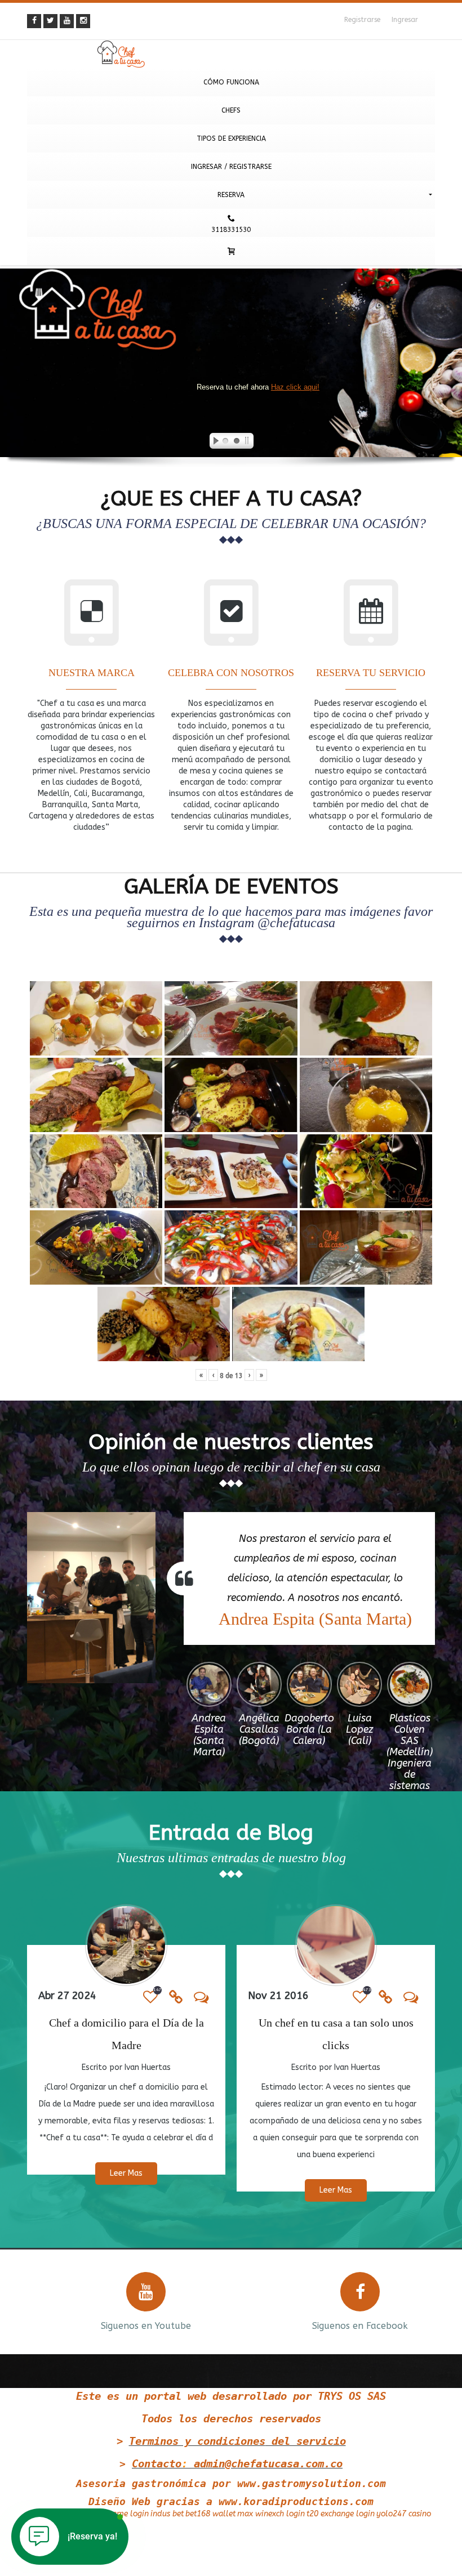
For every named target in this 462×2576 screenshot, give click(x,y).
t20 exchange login (341, 2514)
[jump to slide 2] (237, 442)
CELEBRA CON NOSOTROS (231, 673)
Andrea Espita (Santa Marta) (315, 1619)
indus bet (167, 2514)
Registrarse (362, 20)
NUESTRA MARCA (92, 673)
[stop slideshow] (249, 442)
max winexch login (271, 2514)
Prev (34, 2300)
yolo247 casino (404, 2514)
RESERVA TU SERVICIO (371, 673)
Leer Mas (126, 2173)
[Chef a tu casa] (231, 54)
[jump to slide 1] (225, 442)
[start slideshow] (213, 442)
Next (428, 2300)
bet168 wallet (210, 2514)
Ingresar (405, 20)
